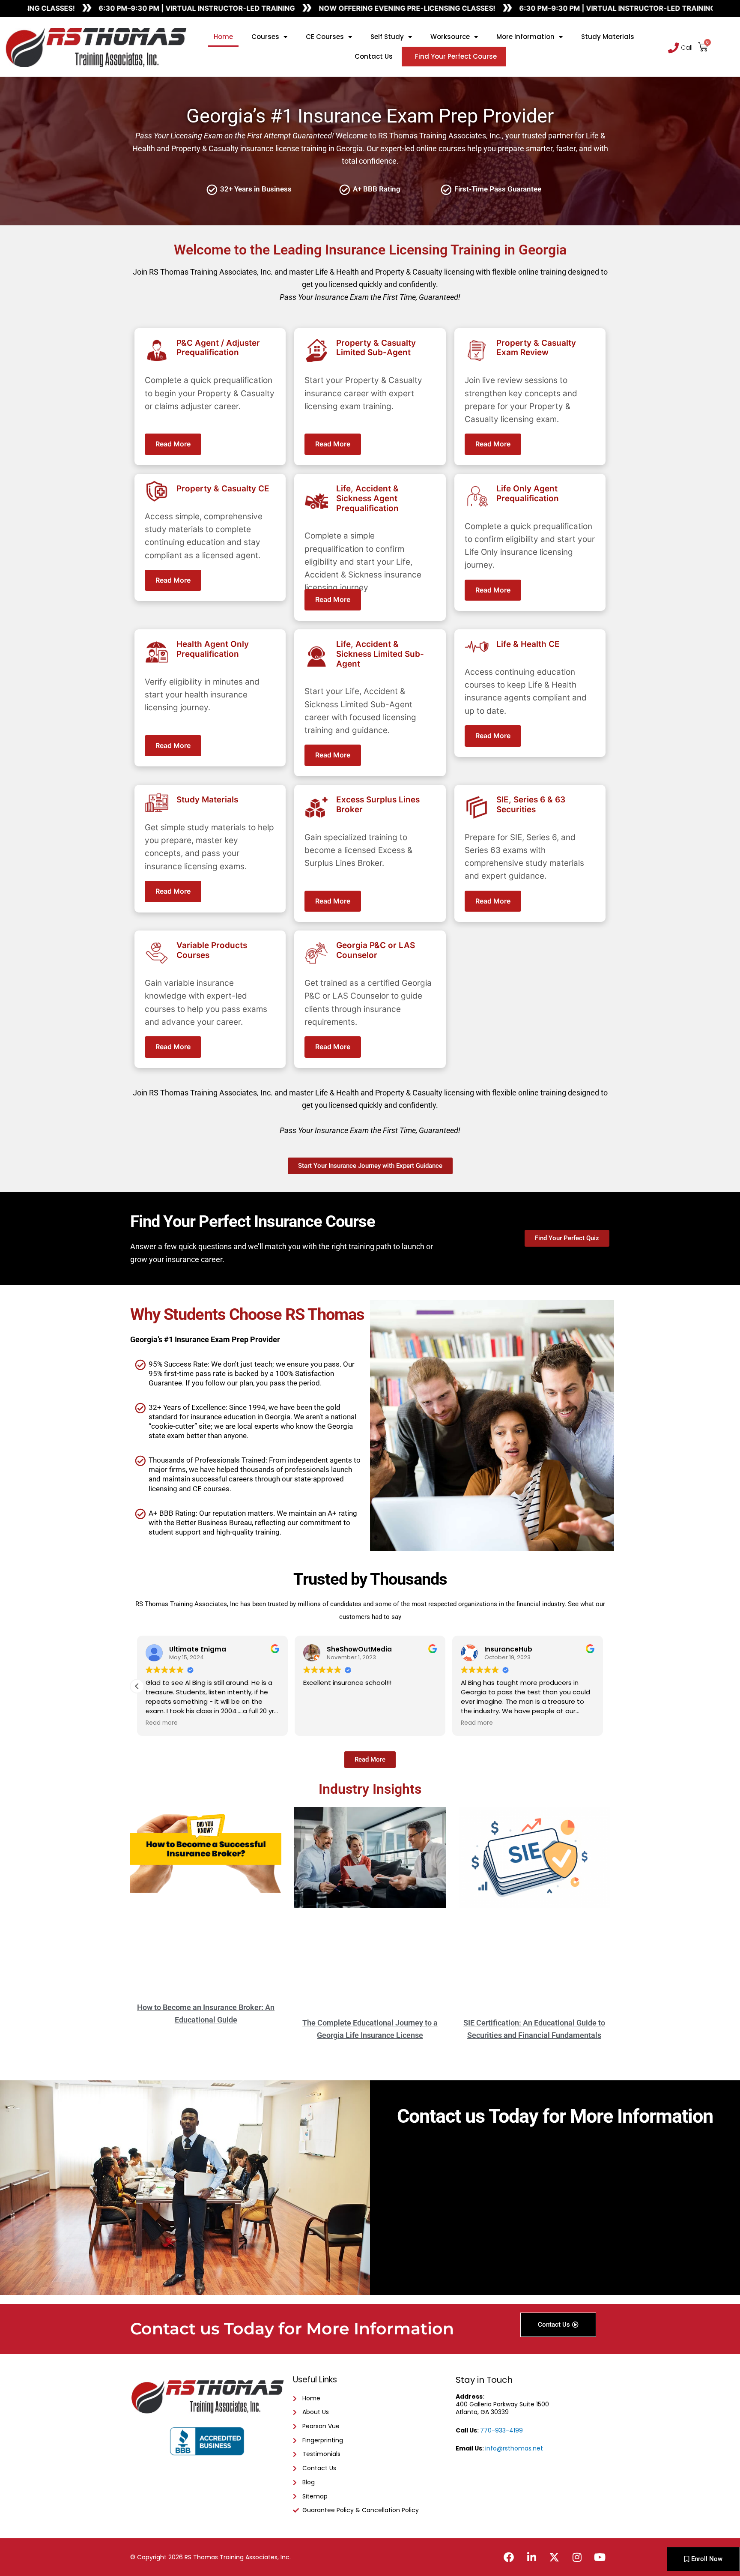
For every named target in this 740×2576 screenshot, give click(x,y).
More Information (525, 37)
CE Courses (325, 37)
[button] (603, 1686)
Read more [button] (162, 1723)
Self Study (387, 37)
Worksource (450, 37)
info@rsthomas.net (514, 2448)
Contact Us (374, 56)
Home (223, 37)
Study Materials (608, 37)
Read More (173, 444)
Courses (265, 37)
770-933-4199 (501, 2430)
